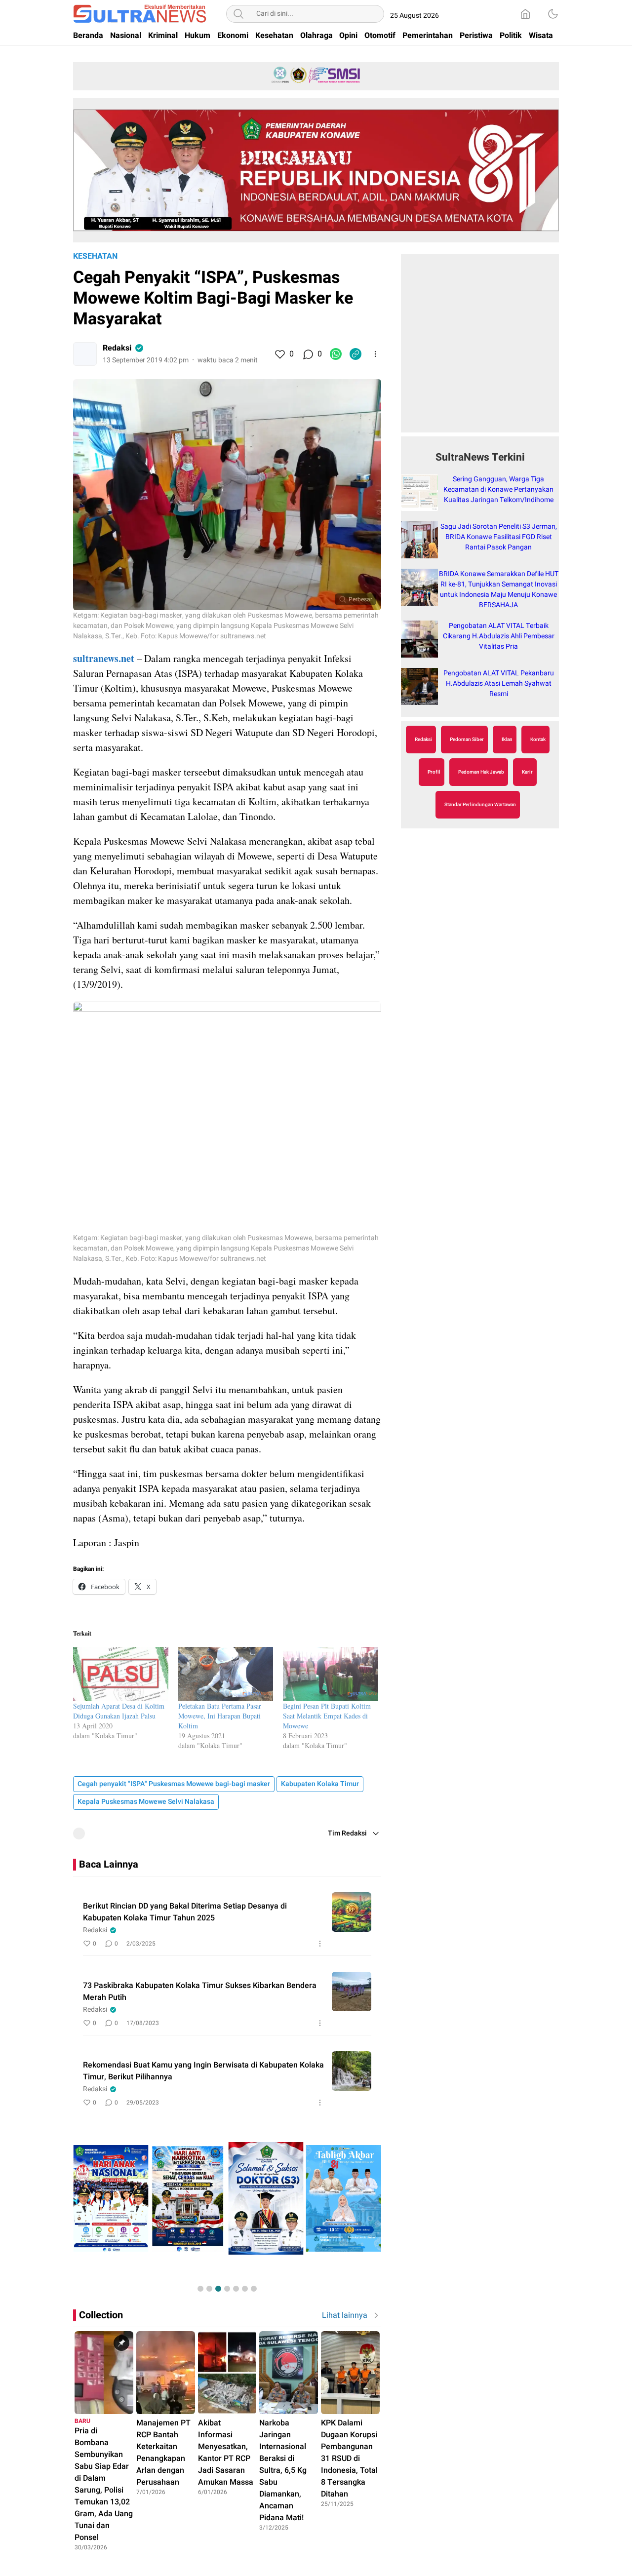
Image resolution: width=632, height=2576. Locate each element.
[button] (200, 2289)
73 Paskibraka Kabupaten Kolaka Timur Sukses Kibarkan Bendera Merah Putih (200, 1991)
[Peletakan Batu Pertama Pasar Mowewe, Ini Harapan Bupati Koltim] (226, 1674)
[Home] (525, 14)
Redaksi (117, 348)
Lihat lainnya (345, 2315)
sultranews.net (104, 658)
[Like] (279, 354)
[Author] (85, 354)
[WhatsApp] (336, 354)
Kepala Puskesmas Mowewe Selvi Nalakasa (146, 1802)
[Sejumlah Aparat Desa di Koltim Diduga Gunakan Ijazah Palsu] (121, 1674)
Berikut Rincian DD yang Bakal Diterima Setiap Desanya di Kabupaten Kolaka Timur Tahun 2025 (185, 1912)
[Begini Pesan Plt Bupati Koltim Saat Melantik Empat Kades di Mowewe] (331, 1674)
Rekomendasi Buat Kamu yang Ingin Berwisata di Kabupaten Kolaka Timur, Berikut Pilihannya (203, 2071)
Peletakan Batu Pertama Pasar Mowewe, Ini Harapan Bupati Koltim (220, 1716)
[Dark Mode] (553, 14)
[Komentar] (308, 354)
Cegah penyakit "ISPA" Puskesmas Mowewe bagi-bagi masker (174, 1784)
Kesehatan (95, 256)
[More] (375, 354)
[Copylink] (355, 354)
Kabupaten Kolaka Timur (320, 1784)
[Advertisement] (480, 349)
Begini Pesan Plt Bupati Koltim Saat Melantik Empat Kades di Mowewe (327, 1716)
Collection (101, 2315)
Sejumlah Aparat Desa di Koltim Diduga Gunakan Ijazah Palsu (119, 1711)
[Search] (238, 14)
